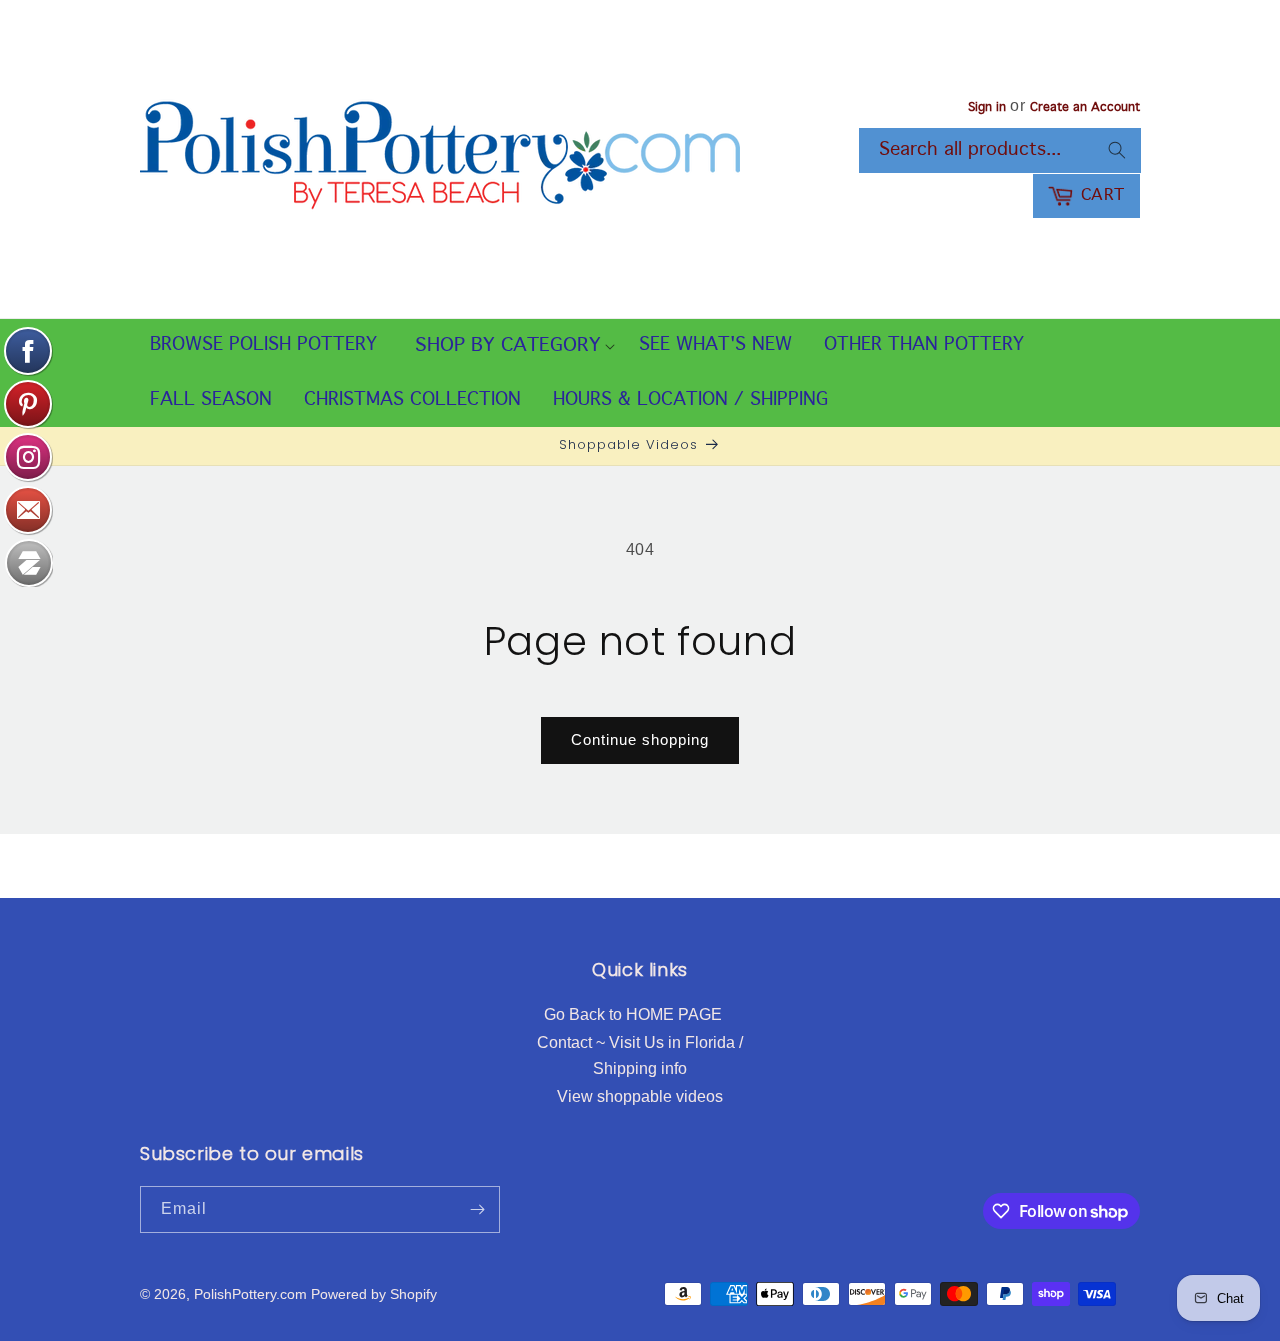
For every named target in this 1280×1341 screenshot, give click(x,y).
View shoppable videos (640, 1096)
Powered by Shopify (374, 1294)
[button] (508, 346)
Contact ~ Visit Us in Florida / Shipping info (640, 1055)
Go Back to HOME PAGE (633, 1014)
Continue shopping (640, 739)
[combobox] (1000, 150)
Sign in (987, 108)
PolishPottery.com (250, 1294)
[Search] (1117, 150)
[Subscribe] (477, 1209)
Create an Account (1085, 108)
